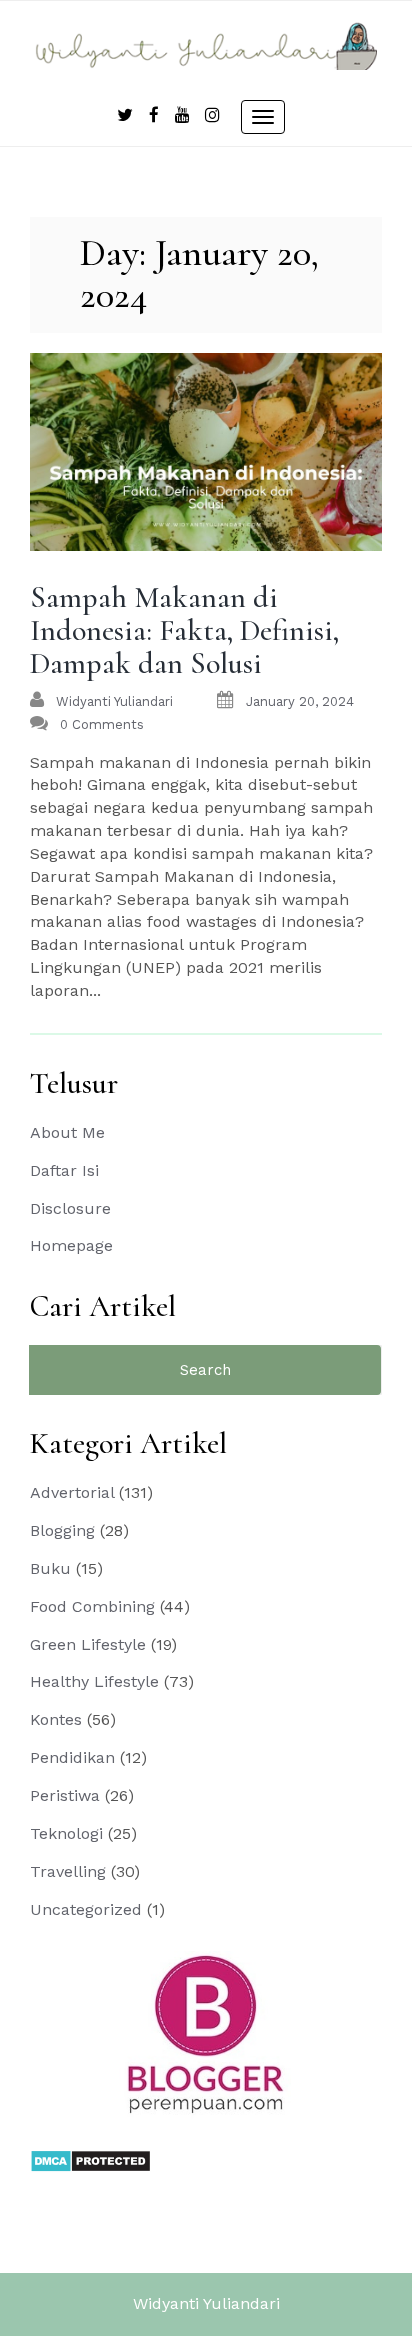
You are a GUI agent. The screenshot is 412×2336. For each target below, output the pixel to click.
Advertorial (72, 1492)
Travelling (68, 1871)
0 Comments (102, 724)
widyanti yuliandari (114, 701)
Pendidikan (72, 1757)
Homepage (71, 1245)
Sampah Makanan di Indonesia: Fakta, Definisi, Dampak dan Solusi (184, 630)
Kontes (56, 1719)
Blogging (62, 1530)
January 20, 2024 (300, 701)
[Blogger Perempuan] (206, 2033)
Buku (50, 1568)
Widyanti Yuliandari (206, 2303)
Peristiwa (65, 1795)
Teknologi (66, 1833)
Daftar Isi (64, 1170)
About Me (67, 1132)
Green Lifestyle (88, 1644)
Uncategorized (86, 1909)
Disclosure (70, 1208)
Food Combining (92, 1606)
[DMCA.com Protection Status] (90, 2159)
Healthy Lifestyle (94, 1681)
